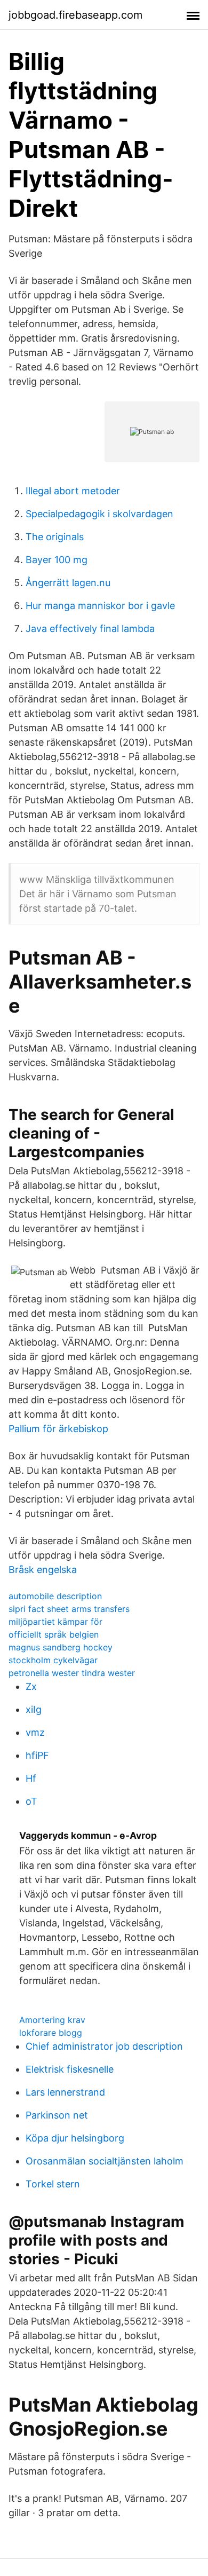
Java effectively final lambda (90, 629)
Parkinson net (57, 2115)
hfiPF (37, 1755)
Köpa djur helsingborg (75, 2138)
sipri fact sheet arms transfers (69, 1609)
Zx (31, 1686)
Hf (31, 1778)
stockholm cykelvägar (53, 1660)
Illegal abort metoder (73, 491)
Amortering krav (52, 2020)
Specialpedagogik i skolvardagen (99, 514)
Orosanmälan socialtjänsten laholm (105, 2161)
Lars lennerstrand (65, 2092)
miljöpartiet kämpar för (55, 1622)
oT (31, 1801)
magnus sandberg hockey (61, 1647)
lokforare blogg (51, 2033)
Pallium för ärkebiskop (58, 1429)
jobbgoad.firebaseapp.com (75, 15)
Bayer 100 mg (57, 560)
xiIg (34, 1709)
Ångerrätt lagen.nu (68, 583)
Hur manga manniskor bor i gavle (100, 606)
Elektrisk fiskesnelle (70, 2069)
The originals (55, 537)
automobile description (55, 1596)
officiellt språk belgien (54, 1634)
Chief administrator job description (104, 2046)
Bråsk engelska (43, 1570)
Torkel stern (53, 2184)
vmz (35, 1732)
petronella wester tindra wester (72, 1673)
